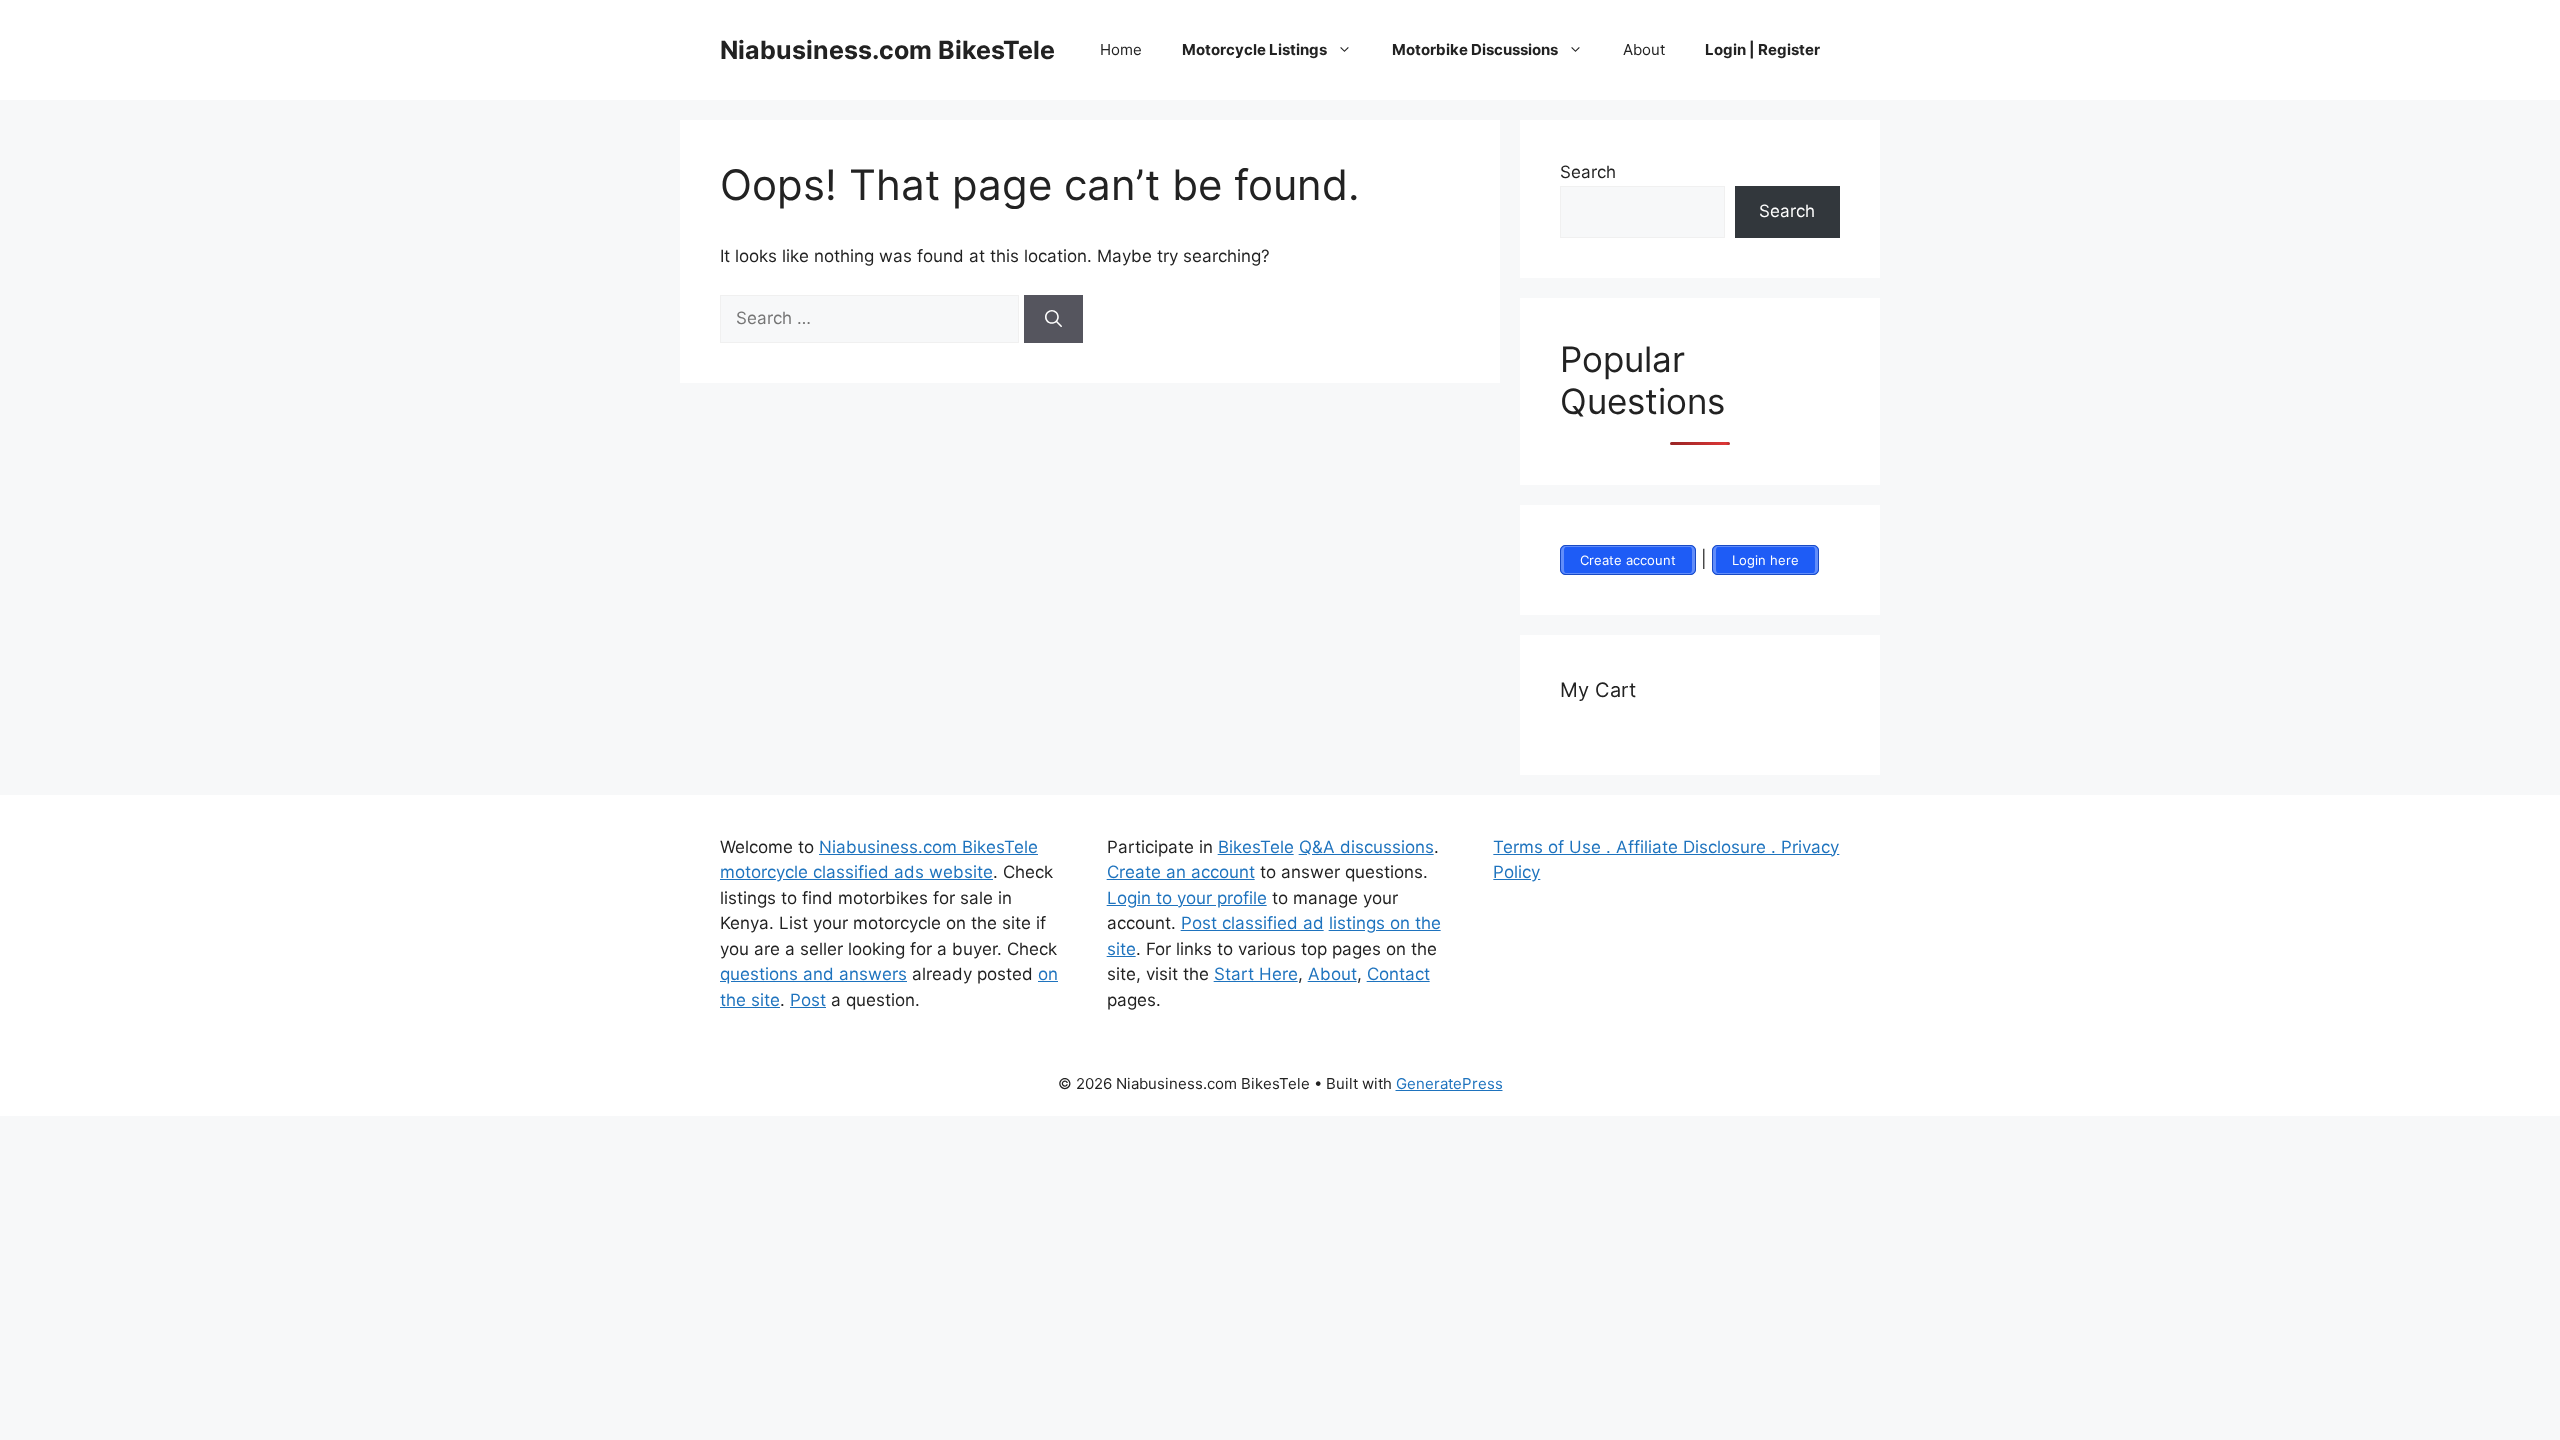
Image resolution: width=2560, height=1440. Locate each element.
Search (1588, 172)
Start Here (1256, 974)
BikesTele (1256, 847)
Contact (1398, 974)
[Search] (1053, 319)
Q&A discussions (1366, 847)
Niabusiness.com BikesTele (887, 50)
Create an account (1181, 872)
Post (808, 1000)
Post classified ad (1252, 923)
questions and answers (813, 974)
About (1644, 49)
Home (1121, 49)
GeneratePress (1449, 1083)
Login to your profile (1187, 898)
